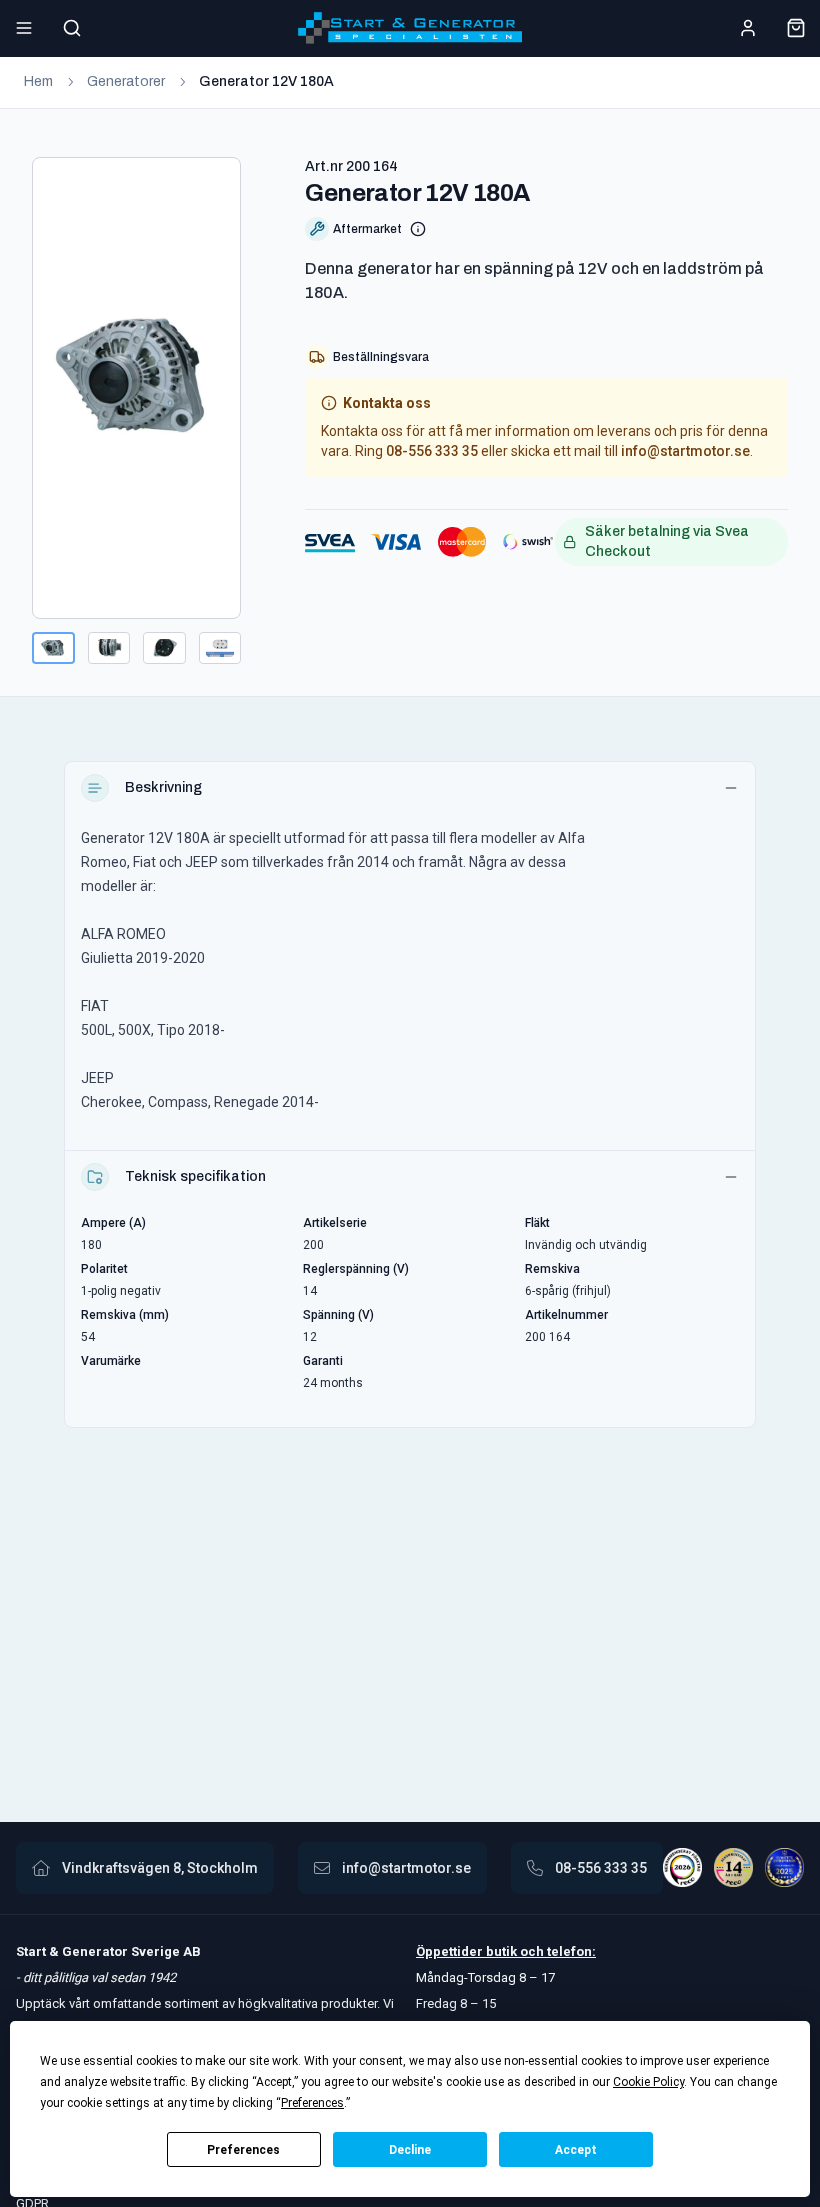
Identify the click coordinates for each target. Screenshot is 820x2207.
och (530, 1951)
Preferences (243, 2150)
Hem (38, 81)
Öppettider (451, 1951)
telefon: (570, 1951)
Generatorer (126, 81)
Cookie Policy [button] (648, 2082)
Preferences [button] (312, 2103)
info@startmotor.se (685, 451)
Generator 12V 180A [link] (266, 81)
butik (501, 1951)
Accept (576, 2150)
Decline (410, 2150)
